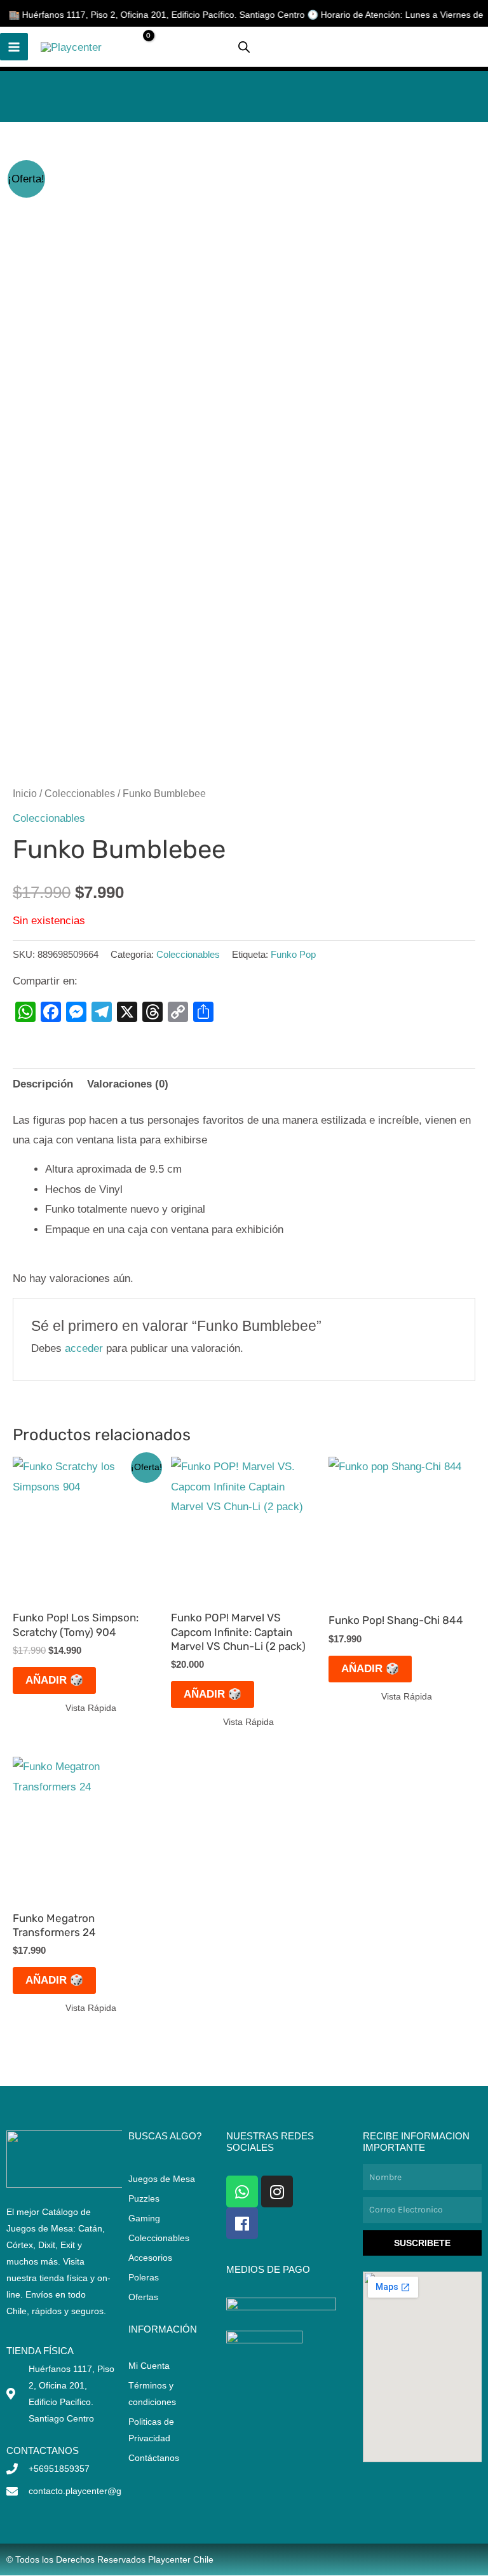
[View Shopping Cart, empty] (138, 47)
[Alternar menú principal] (14, 47)
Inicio (25, 794)
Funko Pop (293, 954)
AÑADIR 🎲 (54, 1680)
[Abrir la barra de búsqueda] (244, 47)
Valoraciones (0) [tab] (128, 1084)
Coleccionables (80, 794)
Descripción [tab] (43, 1084)
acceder (84, 1348)
